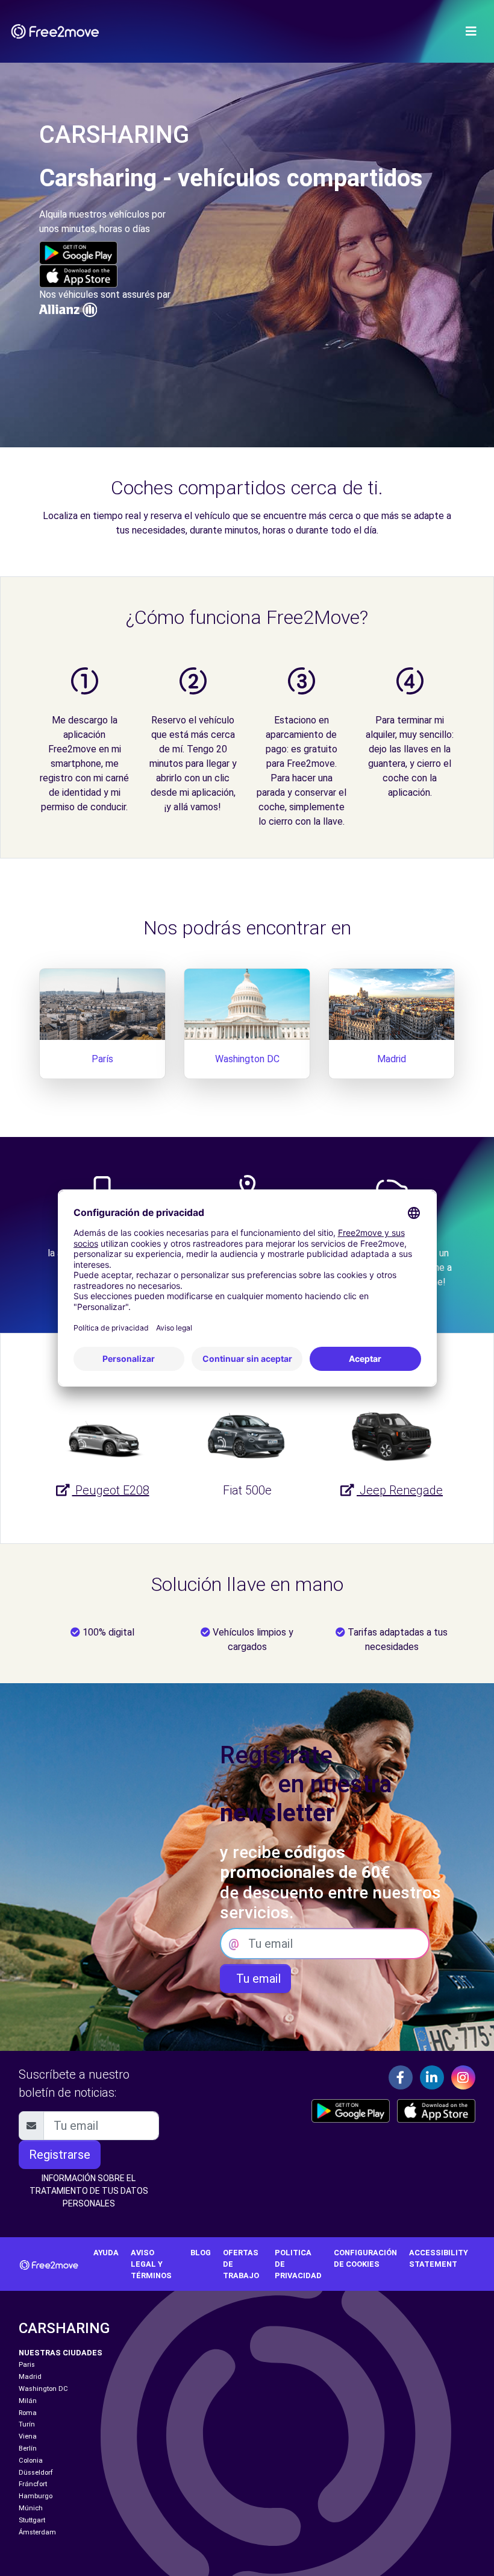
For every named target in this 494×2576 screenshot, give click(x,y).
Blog (201, 2253)
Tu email (255, 1979)
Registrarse (60, 2155)
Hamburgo (36, 2496)
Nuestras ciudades (61, 2353)
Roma (28, 2413)
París (102, 1059)
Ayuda (106, 2253)
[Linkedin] (432, 2077)
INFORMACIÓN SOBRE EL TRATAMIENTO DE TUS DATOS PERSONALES (89, 2191)
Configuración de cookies (365, 2258)
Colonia (31, 2461)
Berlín (28, 2448)
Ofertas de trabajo (241, 2264)
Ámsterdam (37, 2532)
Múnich (31, 2508)
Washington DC (247, 1059)
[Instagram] (463, 2077)
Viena (28, 2436)
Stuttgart (32, 2520)
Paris (27, 2365)
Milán (28, 2401)
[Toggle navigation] (471, 31)
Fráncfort (33, 2484)
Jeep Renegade (400, 1490)
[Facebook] (401, 2077)
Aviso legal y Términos (151, 2264)
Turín (27, 2424)
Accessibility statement (439, 2258)
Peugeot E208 (111, 1490)
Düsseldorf (36, 2473)
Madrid (392, 1059)
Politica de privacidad (298, 2264)
